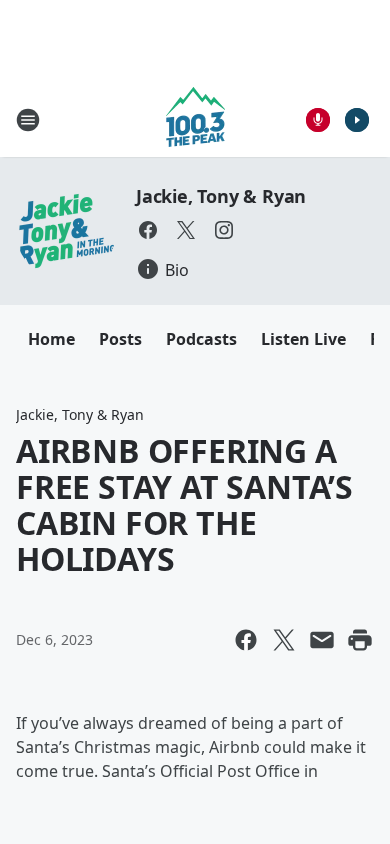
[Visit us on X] (186, 230)
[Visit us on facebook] (148, 230)
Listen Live (303, 339)
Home (51, 339)
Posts (120, 339)
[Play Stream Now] (357, 120)
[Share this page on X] (284, 640)
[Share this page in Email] (322, 640)
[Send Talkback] (318, 120)
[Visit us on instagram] (224, 230)
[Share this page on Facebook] (246, 640)
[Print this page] (360, 640)
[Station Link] (195, 119)
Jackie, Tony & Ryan (221, 196)
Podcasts (201, 339)
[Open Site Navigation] (28, 120)
